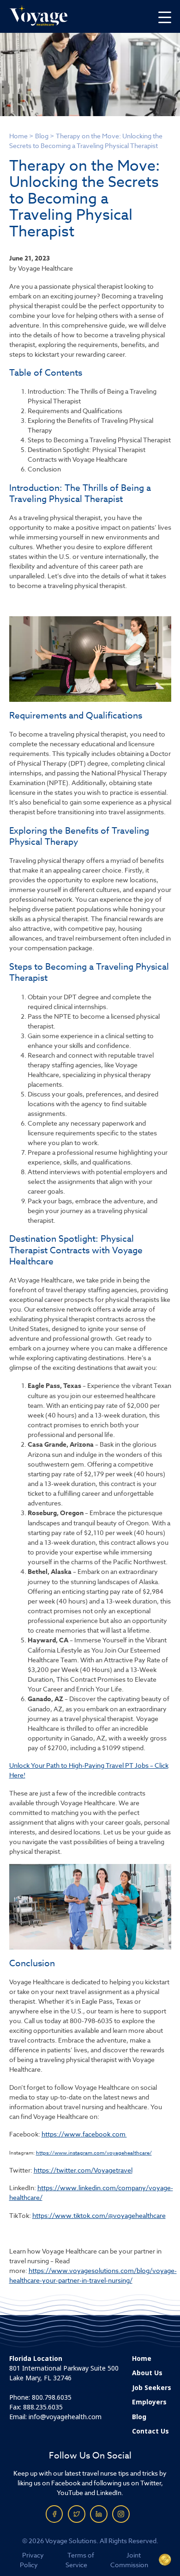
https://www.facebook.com (84, 2134)
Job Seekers (152, 2388)
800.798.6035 (52, 2397)
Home (18, 136)
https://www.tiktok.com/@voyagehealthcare (99, 2215)
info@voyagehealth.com (65, 2417)
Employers (149, 2402)
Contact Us (150, 2431)
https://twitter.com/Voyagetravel (83, 2170)
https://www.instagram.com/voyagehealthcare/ (94, 2153)
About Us (147, 2373)
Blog (42, 136)
